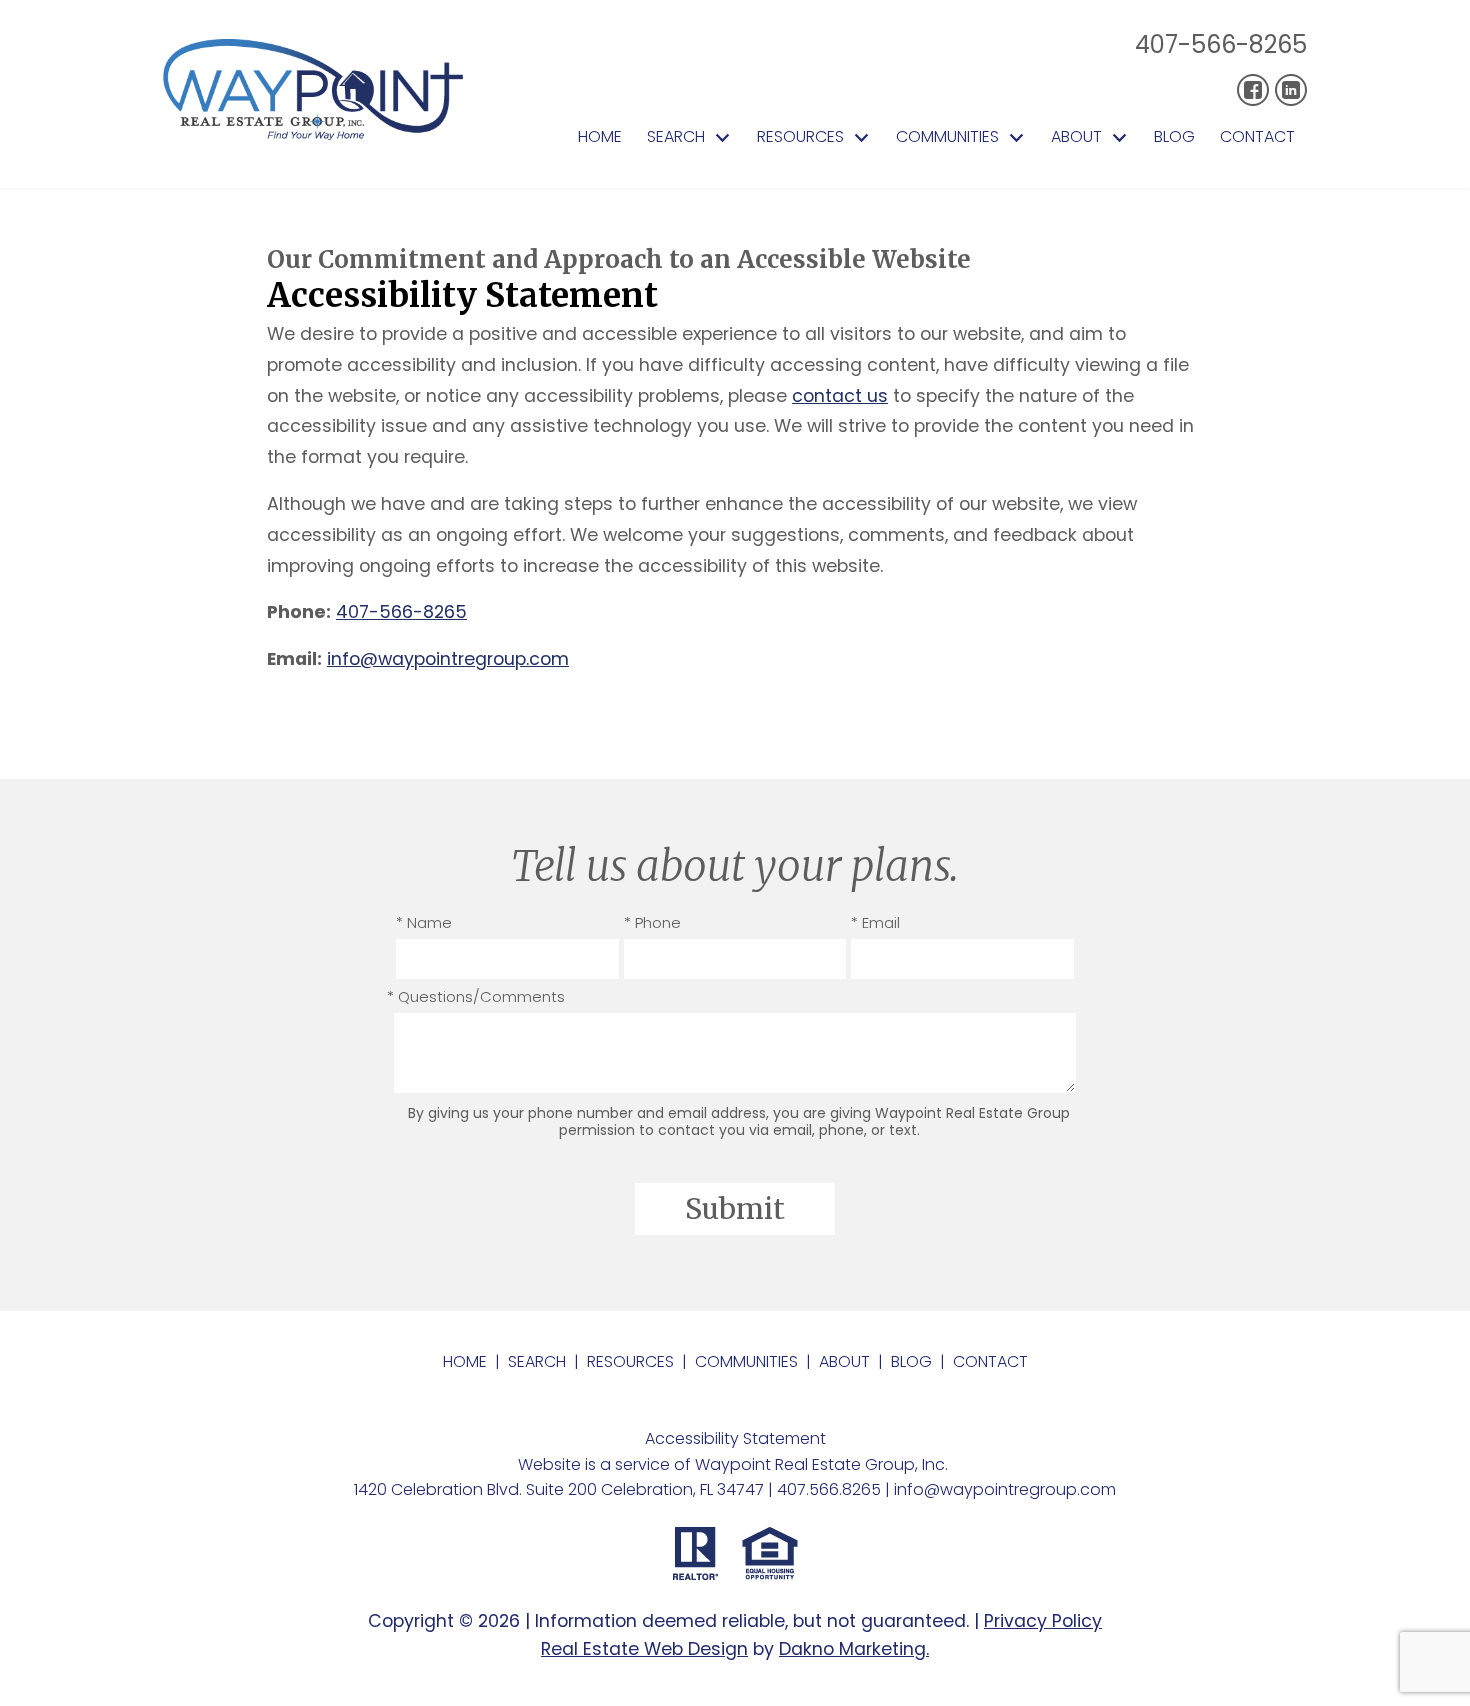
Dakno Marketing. (854, 1649)
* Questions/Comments (476, 996)
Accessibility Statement (735, 1438)
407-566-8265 (1221, 44)
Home (600, 137)
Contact (1257, 137)
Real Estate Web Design (644, 1649)
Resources (630, 1361)
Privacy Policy (1043, 1621)
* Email (875, 922)
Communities (746, 1361)
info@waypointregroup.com (448, 659)
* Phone (652, 922)
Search (537, 1361)
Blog (1174, 137)
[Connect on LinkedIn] (1291, 90)
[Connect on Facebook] (1253, 90)
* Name (424, 922)
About (844, 1361)
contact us (840, 396)
